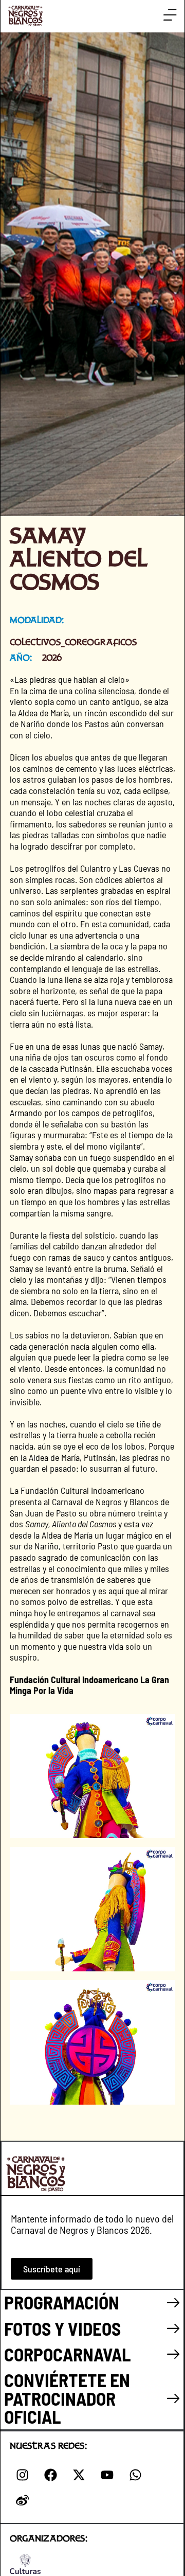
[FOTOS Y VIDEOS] (173, 2329)
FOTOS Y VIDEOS (62, 2328)
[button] (170, 15)
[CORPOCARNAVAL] (173, 2354)
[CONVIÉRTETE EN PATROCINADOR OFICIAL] (173, 2399)
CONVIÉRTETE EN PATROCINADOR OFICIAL (67, 2398)
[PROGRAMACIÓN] (173, 2303)
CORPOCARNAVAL (68, 2354)
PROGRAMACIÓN (62, 2302)
